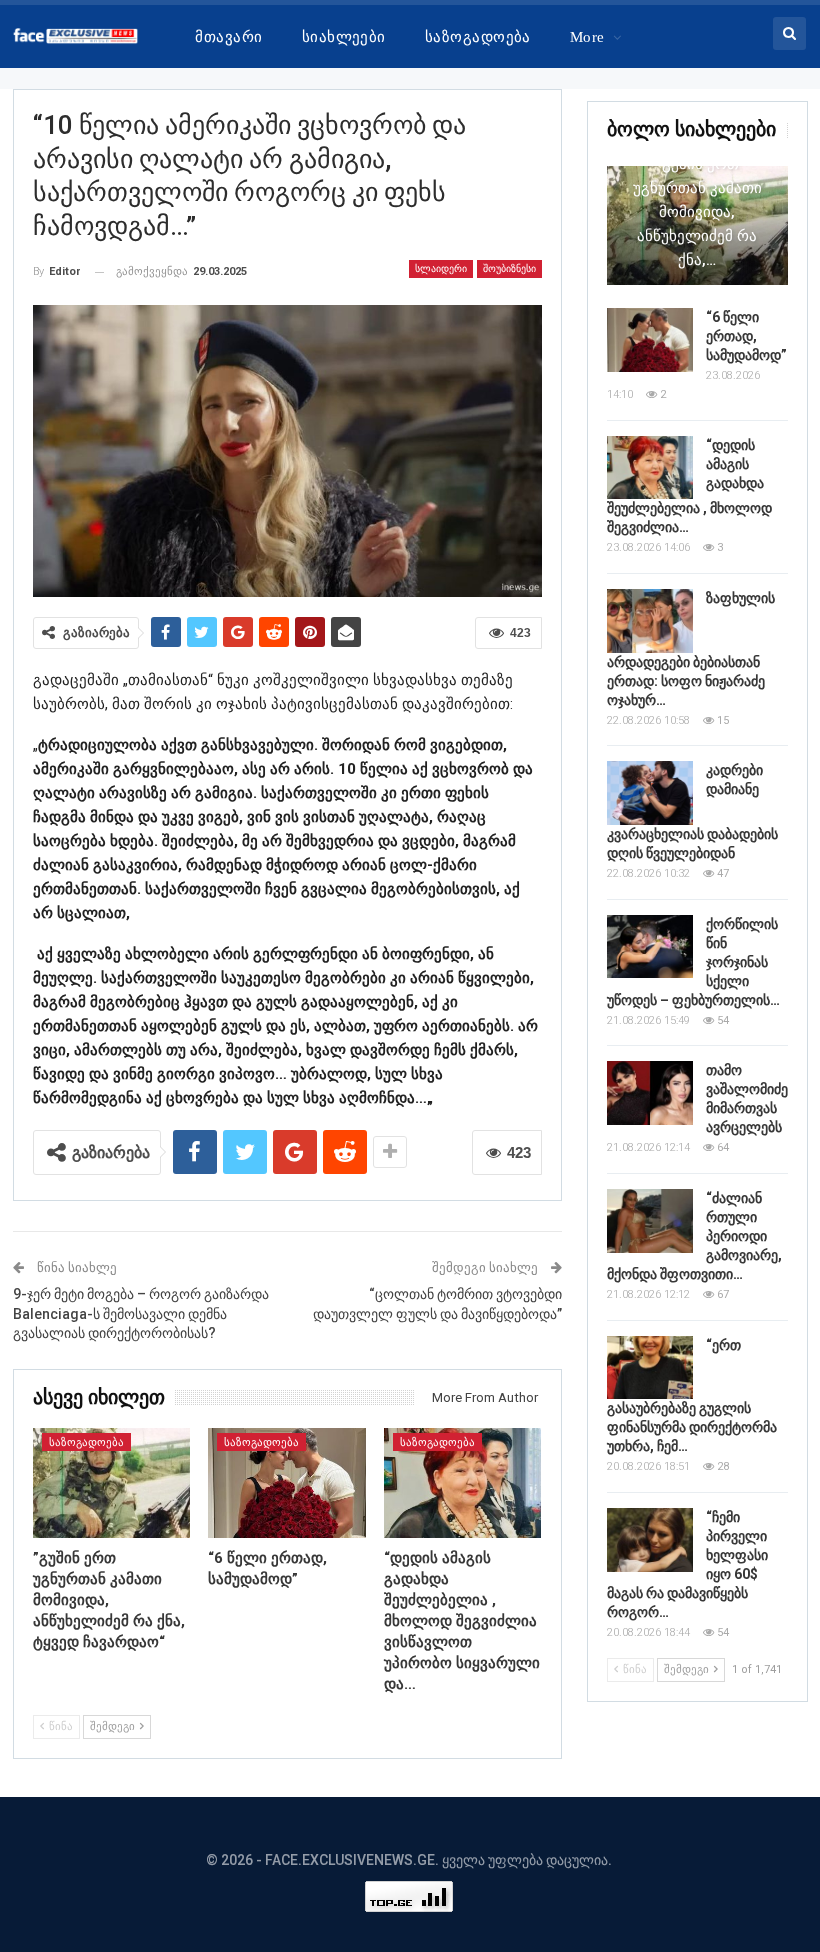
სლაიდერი (441, 268)
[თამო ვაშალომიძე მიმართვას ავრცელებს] (650, 1093)
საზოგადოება (478, 37)
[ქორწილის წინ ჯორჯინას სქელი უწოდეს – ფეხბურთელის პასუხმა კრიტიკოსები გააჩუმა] (650, 947)
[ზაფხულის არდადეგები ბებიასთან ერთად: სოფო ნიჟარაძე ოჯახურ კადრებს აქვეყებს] (650, 621)
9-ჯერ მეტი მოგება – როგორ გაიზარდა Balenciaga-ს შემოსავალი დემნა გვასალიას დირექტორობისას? (141, 1313)
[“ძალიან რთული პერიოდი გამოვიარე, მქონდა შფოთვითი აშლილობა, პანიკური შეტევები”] (650, 1221)
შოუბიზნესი (509, 268)
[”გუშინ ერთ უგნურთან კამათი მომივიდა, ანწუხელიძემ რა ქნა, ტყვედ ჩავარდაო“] (112, 1483)
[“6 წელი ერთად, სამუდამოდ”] (287, 1483)
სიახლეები (344, 37)
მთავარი (228, 37)
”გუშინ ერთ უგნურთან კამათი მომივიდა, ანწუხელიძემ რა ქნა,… (697, 212)
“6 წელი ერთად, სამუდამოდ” (746, 336)
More (587, 37)
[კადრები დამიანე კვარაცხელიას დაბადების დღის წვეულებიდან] (650, 793)
